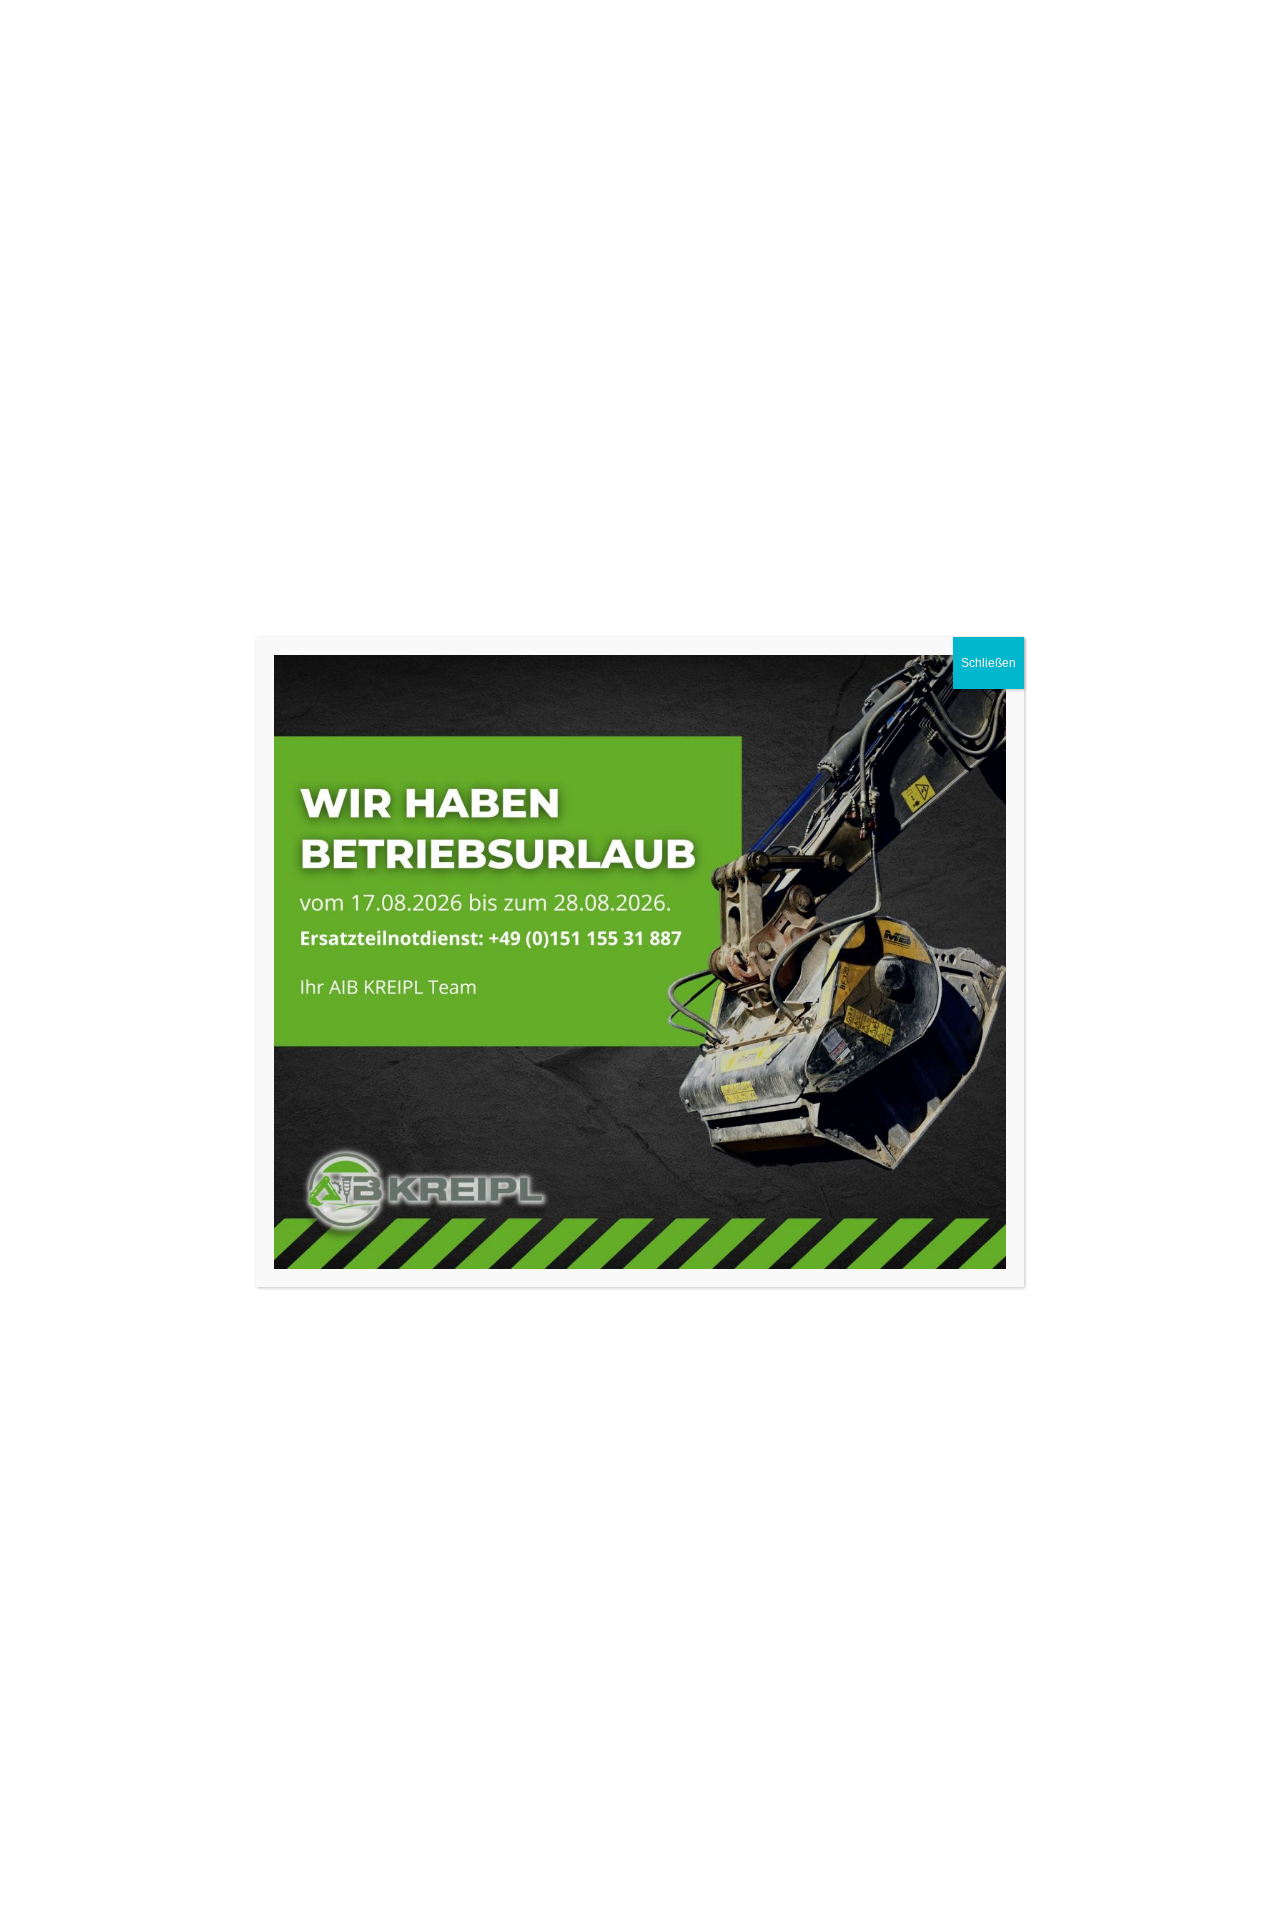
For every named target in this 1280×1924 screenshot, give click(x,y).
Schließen (988, 663)
